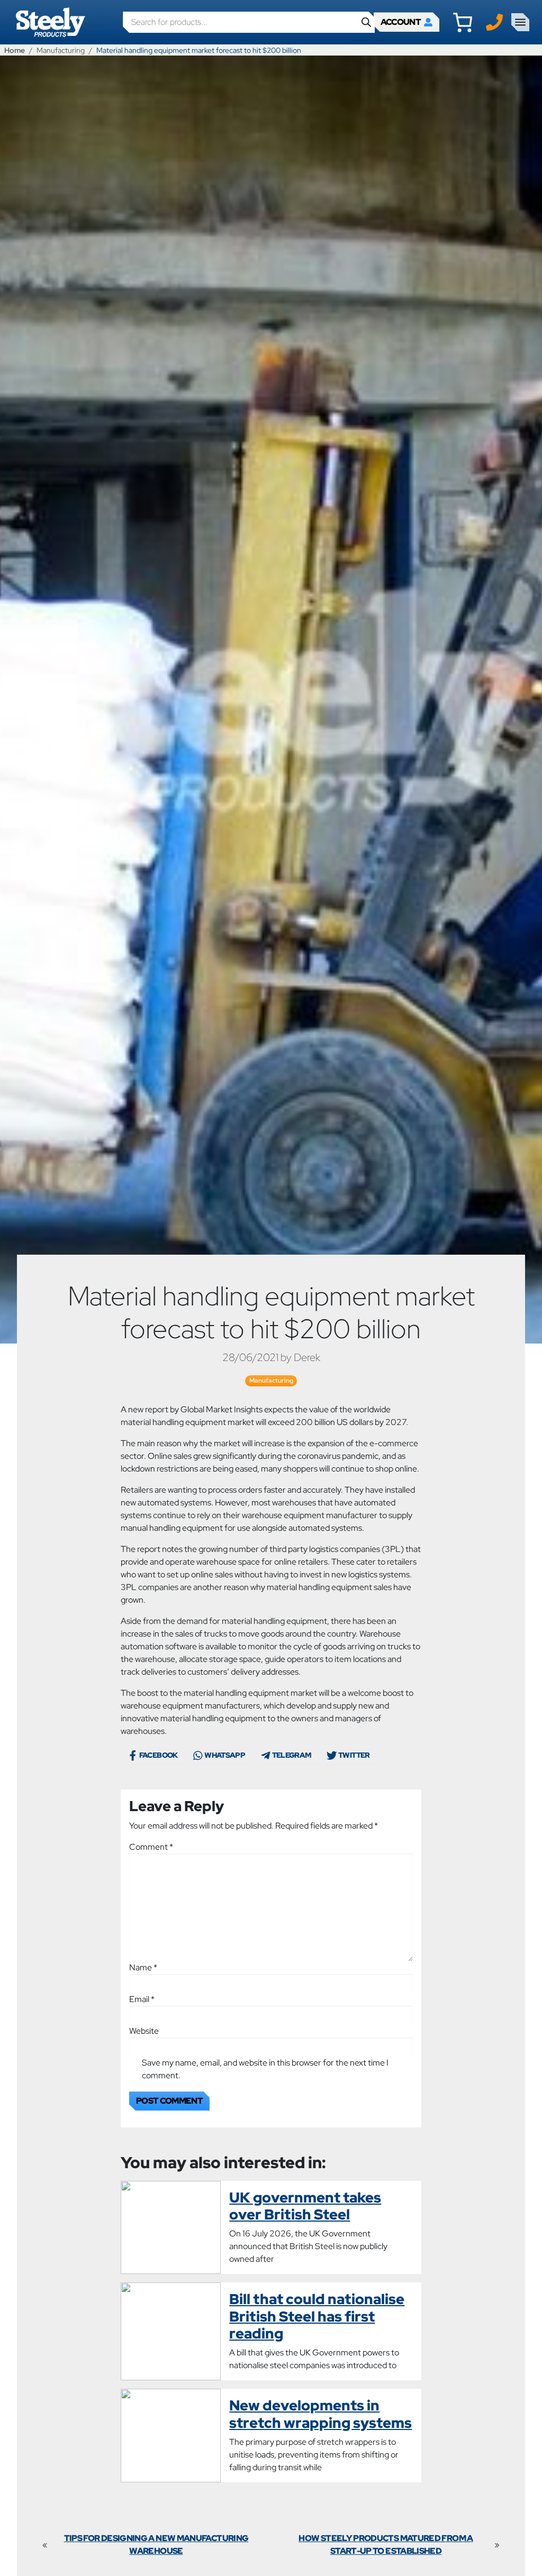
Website (144, 2031)
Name (143, 1967)
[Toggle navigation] (520, 22)
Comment (151, 1847)
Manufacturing (61, 50)
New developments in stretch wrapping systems (320, 2414)
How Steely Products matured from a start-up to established (386, 2545)
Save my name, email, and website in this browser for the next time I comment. (265, 2069)
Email (142, 1999)
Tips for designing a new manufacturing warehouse (156, 2545)
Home (15, 50)
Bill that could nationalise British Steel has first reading (317, 2316)
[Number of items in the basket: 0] (463, 22)
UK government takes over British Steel (305, 2206)
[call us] (494, 21)
